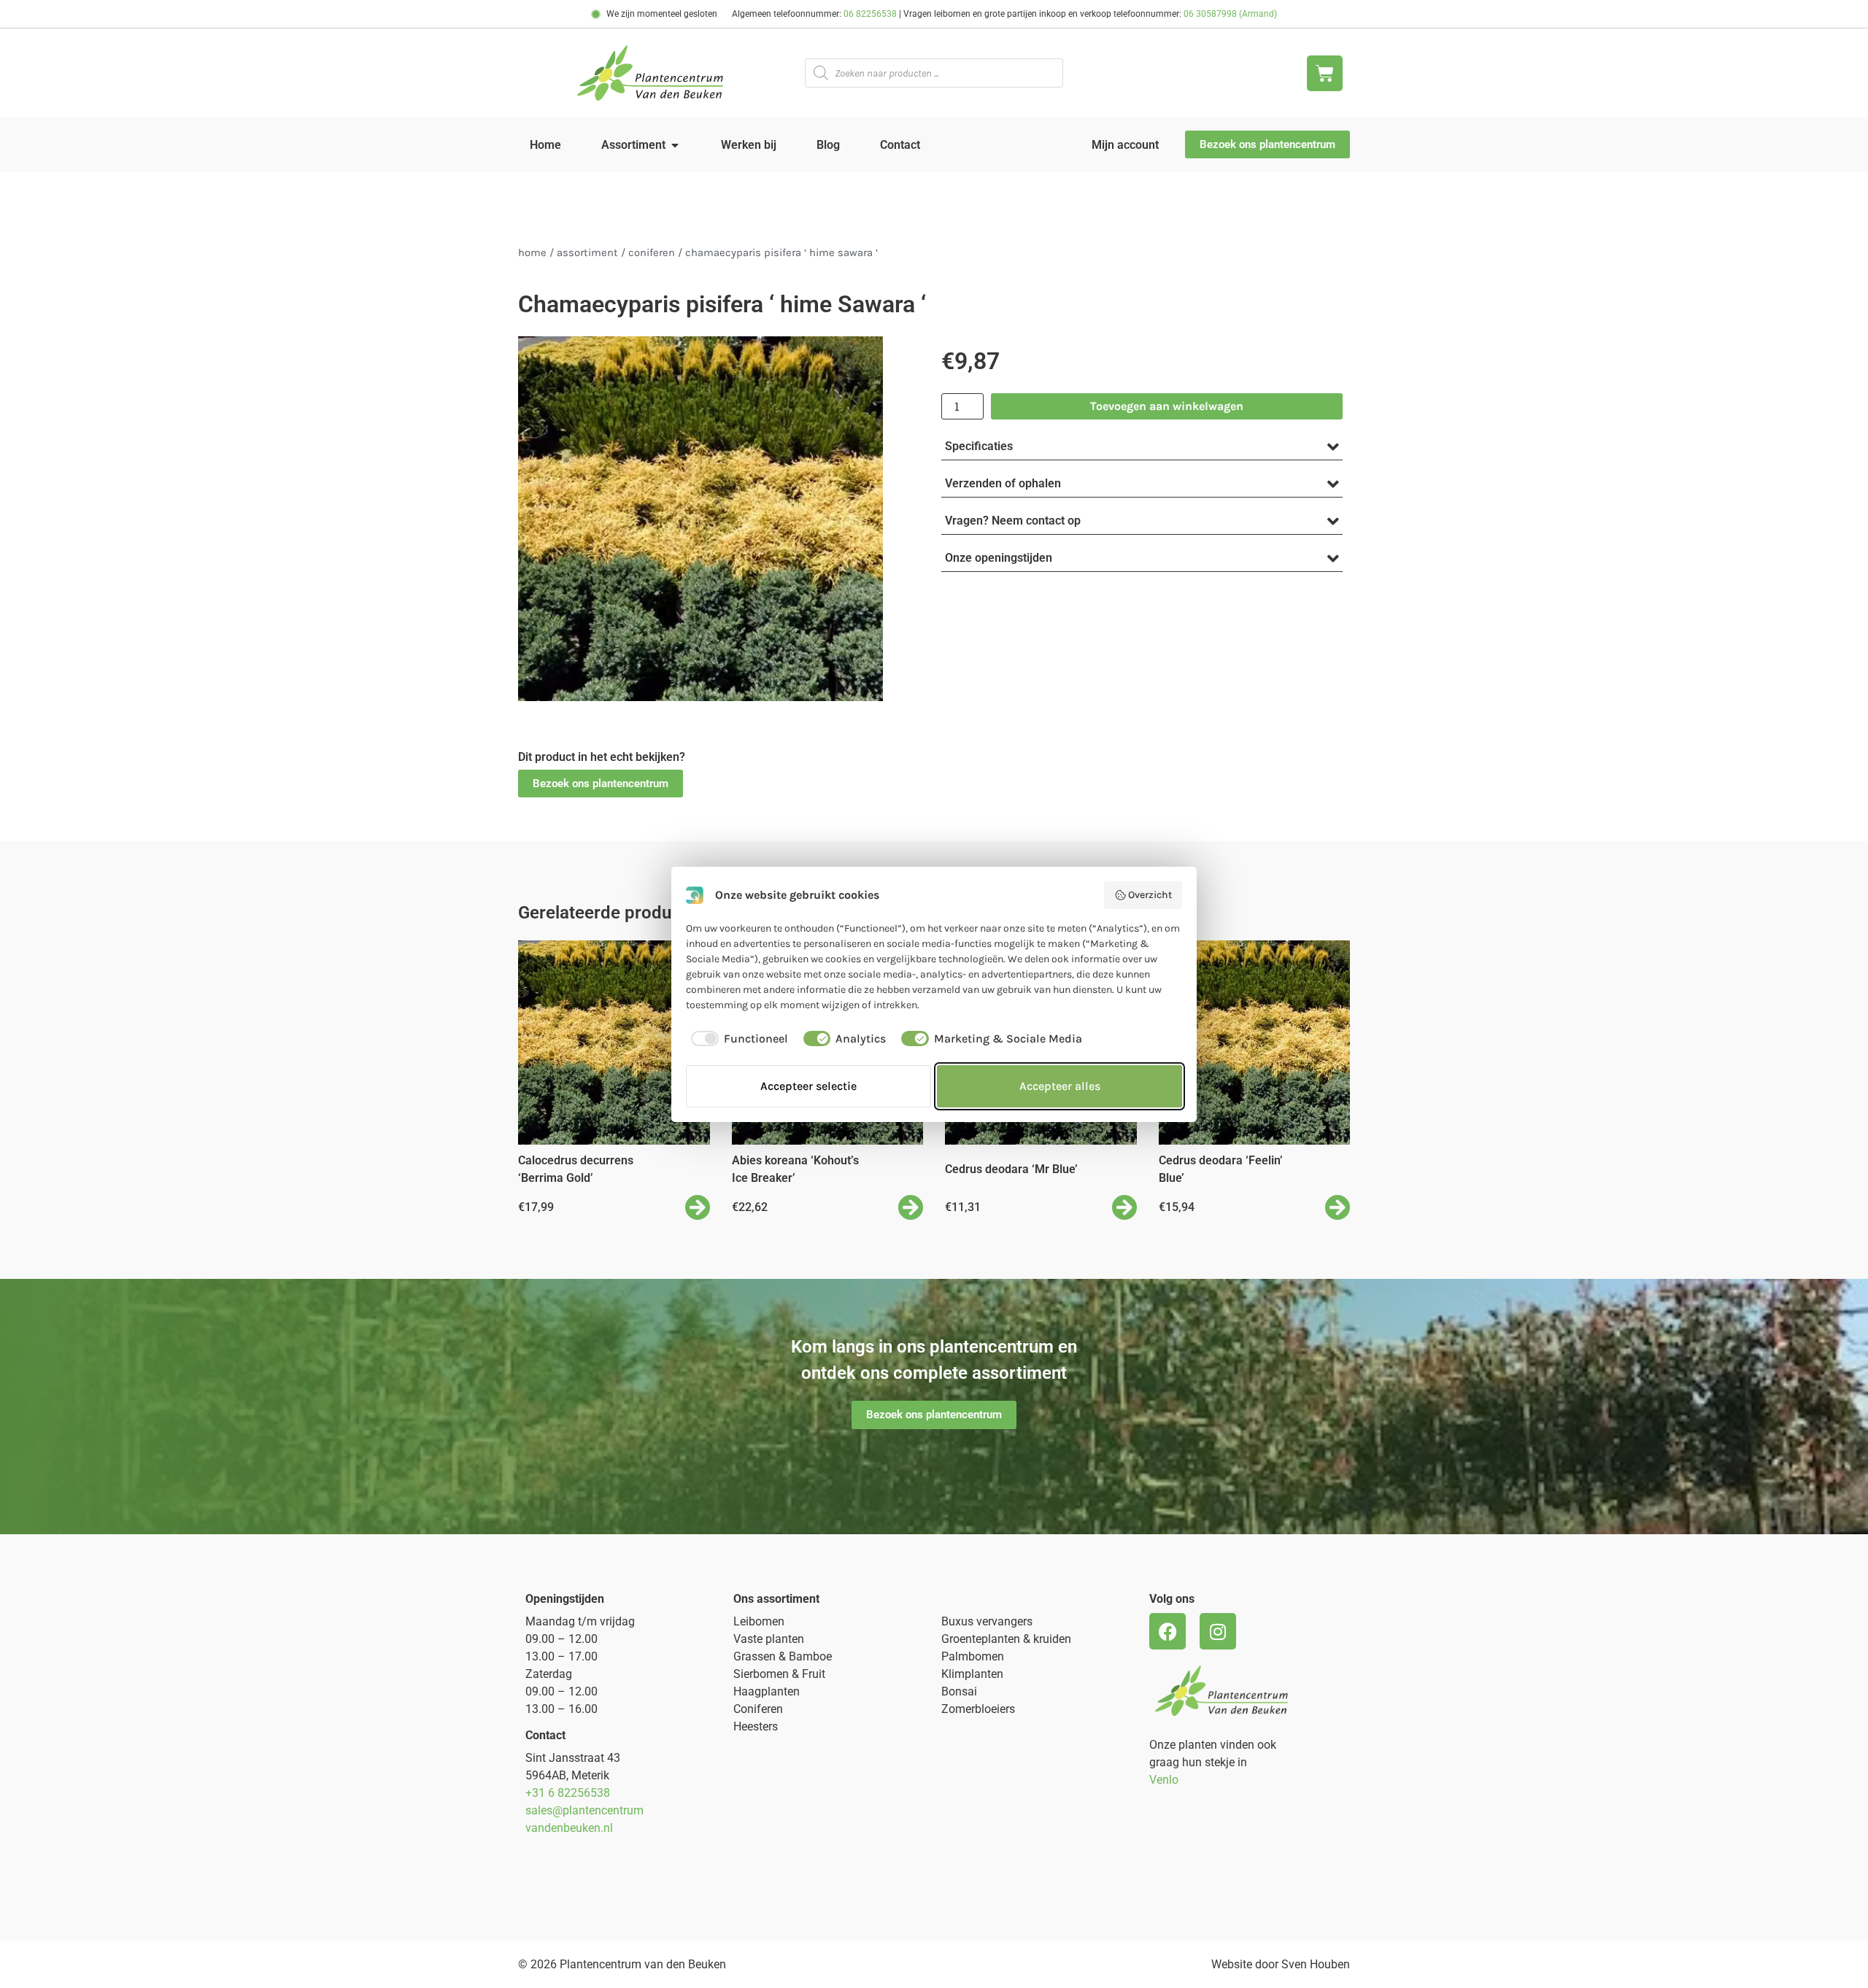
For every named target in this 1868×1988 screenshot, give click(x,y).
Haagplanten (767, 1691)
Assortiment (587, 253)
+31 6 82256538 (568, 1793)
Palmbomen (973, 1656)
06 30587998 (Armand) (1230, 14)
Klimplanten (972, 1674)
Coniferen (652, 253)
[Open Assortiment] (675, 145)
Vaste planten (769, 1639)
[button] (601, 784)
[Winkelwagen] (1325, 73)
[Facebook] (1167, 1631)
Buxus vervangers (987, 1621)
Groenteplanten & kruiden (1006, 1639)
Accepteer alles (1060, 1086)
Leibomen (759, 1621)
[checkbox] (737, 1039)
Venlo (1164, 1780)
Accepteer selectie (808, 1086)
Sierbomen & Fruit (779, 1674)
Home (532, 253)
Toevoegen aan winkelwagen (1167, 406)
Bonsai (959, 1691)
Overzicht (1150, 895)
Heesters (756, 1726)
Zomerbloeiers (978, 1709)
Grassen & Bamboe (783, 1656)
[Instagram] (1218, 1631)
